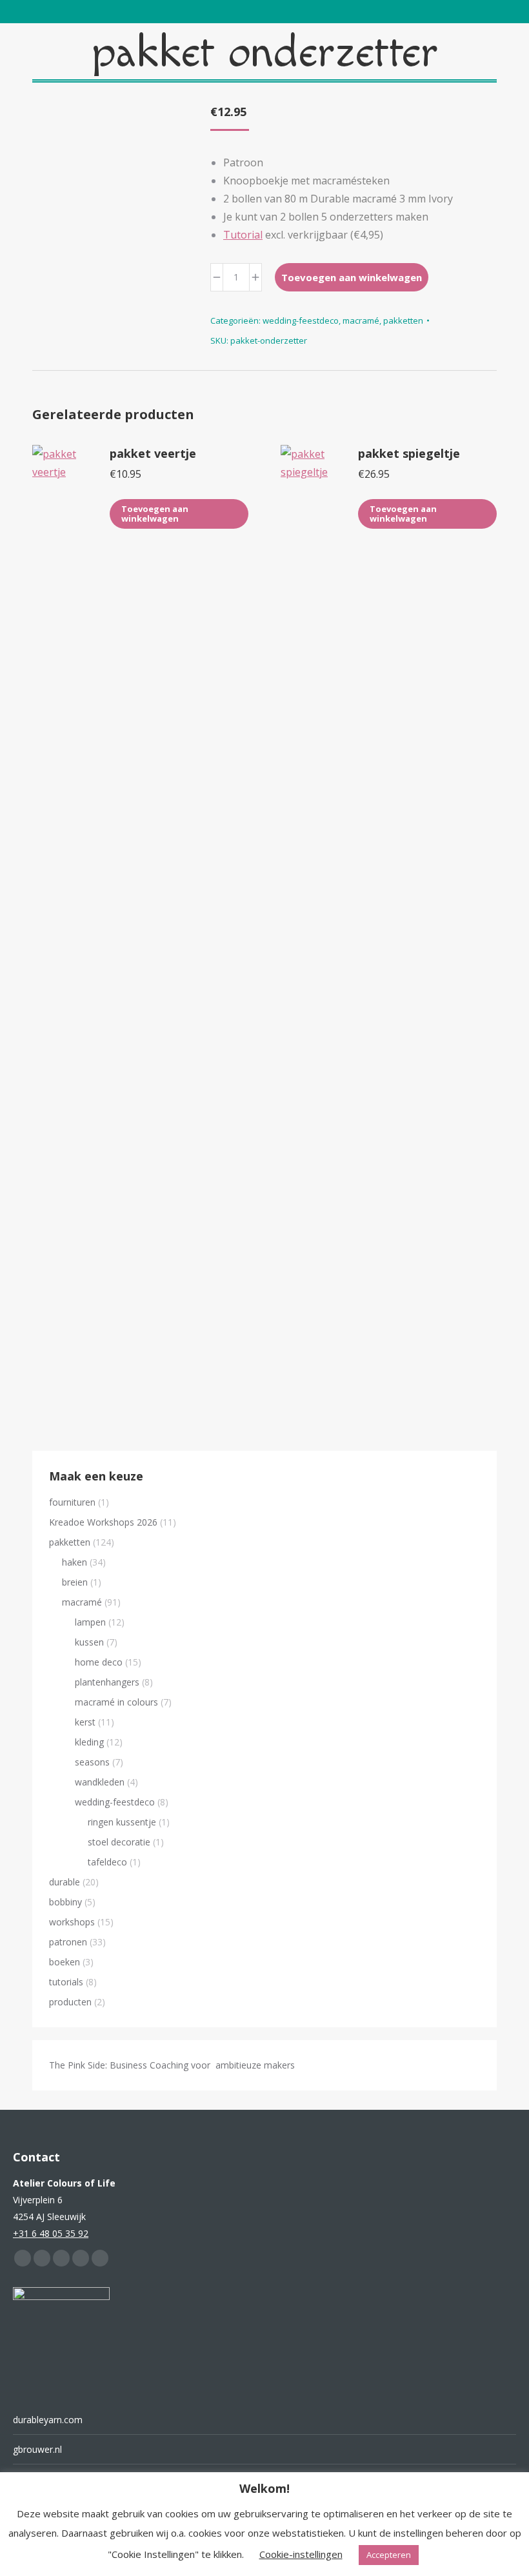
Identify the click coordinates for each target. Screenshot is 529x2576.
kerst (85, 1722)
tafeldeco (107, 1862)
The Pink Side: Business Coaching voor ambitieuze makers (172, 2065)
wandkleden (100, 1782)
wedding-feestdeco (301, 320)
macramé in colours (116, 1702)
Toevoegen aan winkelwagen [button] (155, 514)
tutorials (66, 1982)
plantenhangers (107, 1682)
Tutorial (243, 235)
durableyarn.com (48, 2420)
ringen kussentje (122, 1822)
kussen (89, 1642)
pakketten (403, 320)
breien (75, 1582)
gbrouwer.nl (37, 2449)
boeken (65, 1962)
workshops (72, 1922)
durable (65, 1882)
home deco (99, 1662)
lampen (90, 1622)
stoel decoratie (119, 1842)
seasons (92, 1762)
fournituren (72, 1502)
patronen (68, 1942)
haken (75, 1562)
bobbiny (65, 1902)
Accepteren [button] (389, 2555)
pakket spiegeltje (409, 453)
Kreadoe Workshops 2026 (103, 1522)
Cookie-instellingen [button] (301, 2554)
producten (70, 2002)
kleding (89, 1742)
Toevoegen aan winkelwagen (352, 277)
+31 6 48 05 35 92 (51, 2233)
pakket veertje (153, 453)
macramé (361, 320)
